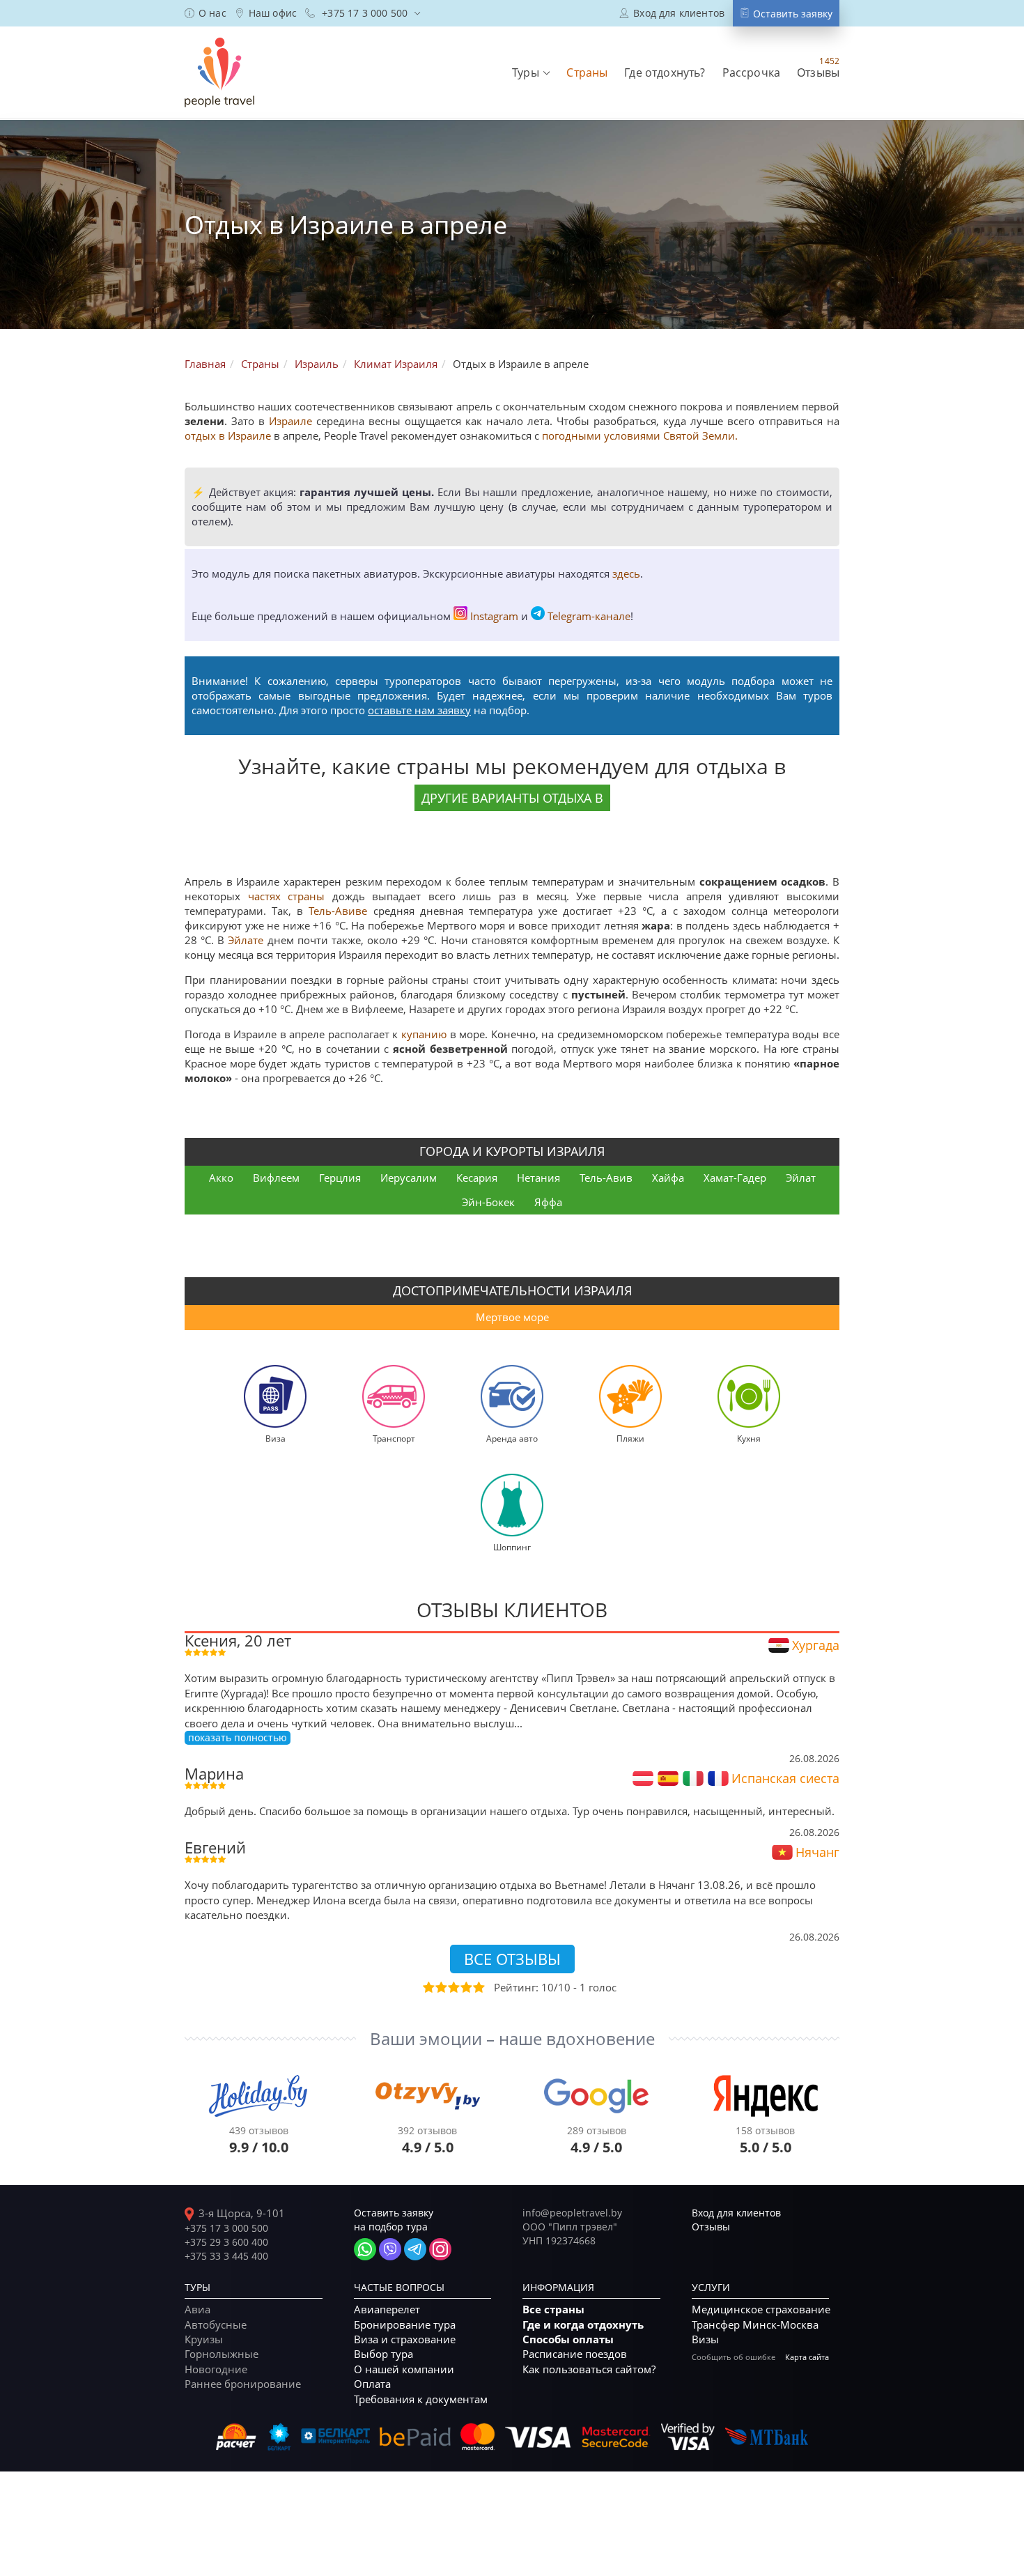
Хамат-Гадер (735, 1178)
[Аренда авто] (512, 1395)
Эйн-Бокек (488, 1202)
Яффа (548, 1202)
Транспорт (394, 1438)
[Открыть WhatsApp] (365, 2249)
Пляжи (630, 1438)
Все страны (553, 2309)
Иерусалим (409, 1178)
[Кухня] (749, 1395)
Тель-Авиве (338, 911)
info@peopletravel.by (572, 2213)
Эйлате (246, 940)
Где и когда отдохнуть (583, 2325)
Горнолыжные (222, 2354)
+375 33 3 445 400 (226, 2256)
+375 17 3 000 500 (226, 2228)
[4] (465, 1987)
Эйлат (801, 1178)
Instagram (494, 616)
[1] (428, 1987)
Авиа (197, 2309)
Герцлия (340, 1178)
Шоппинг (512, 1547)
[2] (440, 1987)
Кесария (477, 1178)
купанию (424, 1034)
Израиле (290, 421)
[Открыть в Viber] (390, 2249)
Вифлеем (276, 1178)
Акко (221, 1178)
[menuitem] (205, 13)
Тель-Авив (606, 1178)
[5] (478, 1987)
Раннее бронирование (243, 2384)
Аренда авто (512, 1438)
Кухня (749, 1438)
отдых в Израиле (228, 435)
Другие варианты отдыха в (512, 798)
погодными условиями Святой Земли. (640, 435)
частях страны (290, 896)
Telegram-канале (589, 616)
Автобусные (216, 2324)
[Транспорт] (394, 1395)
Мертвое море (512, 1317)
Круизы (204, 2339)
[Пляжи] (630, 1395)
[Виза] (275, 1395)
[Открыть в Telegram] (415, 2249)
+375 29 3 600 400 (226, 2242)
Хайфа (668, 1178)
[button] (531, 72)
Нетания (538, 1178)
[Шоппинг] (512, 1504)
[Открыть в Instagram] (440, 2249)
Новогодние (216, 2369)
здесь (626, 573)
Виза (276, 1438)
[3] (453, 1987)
